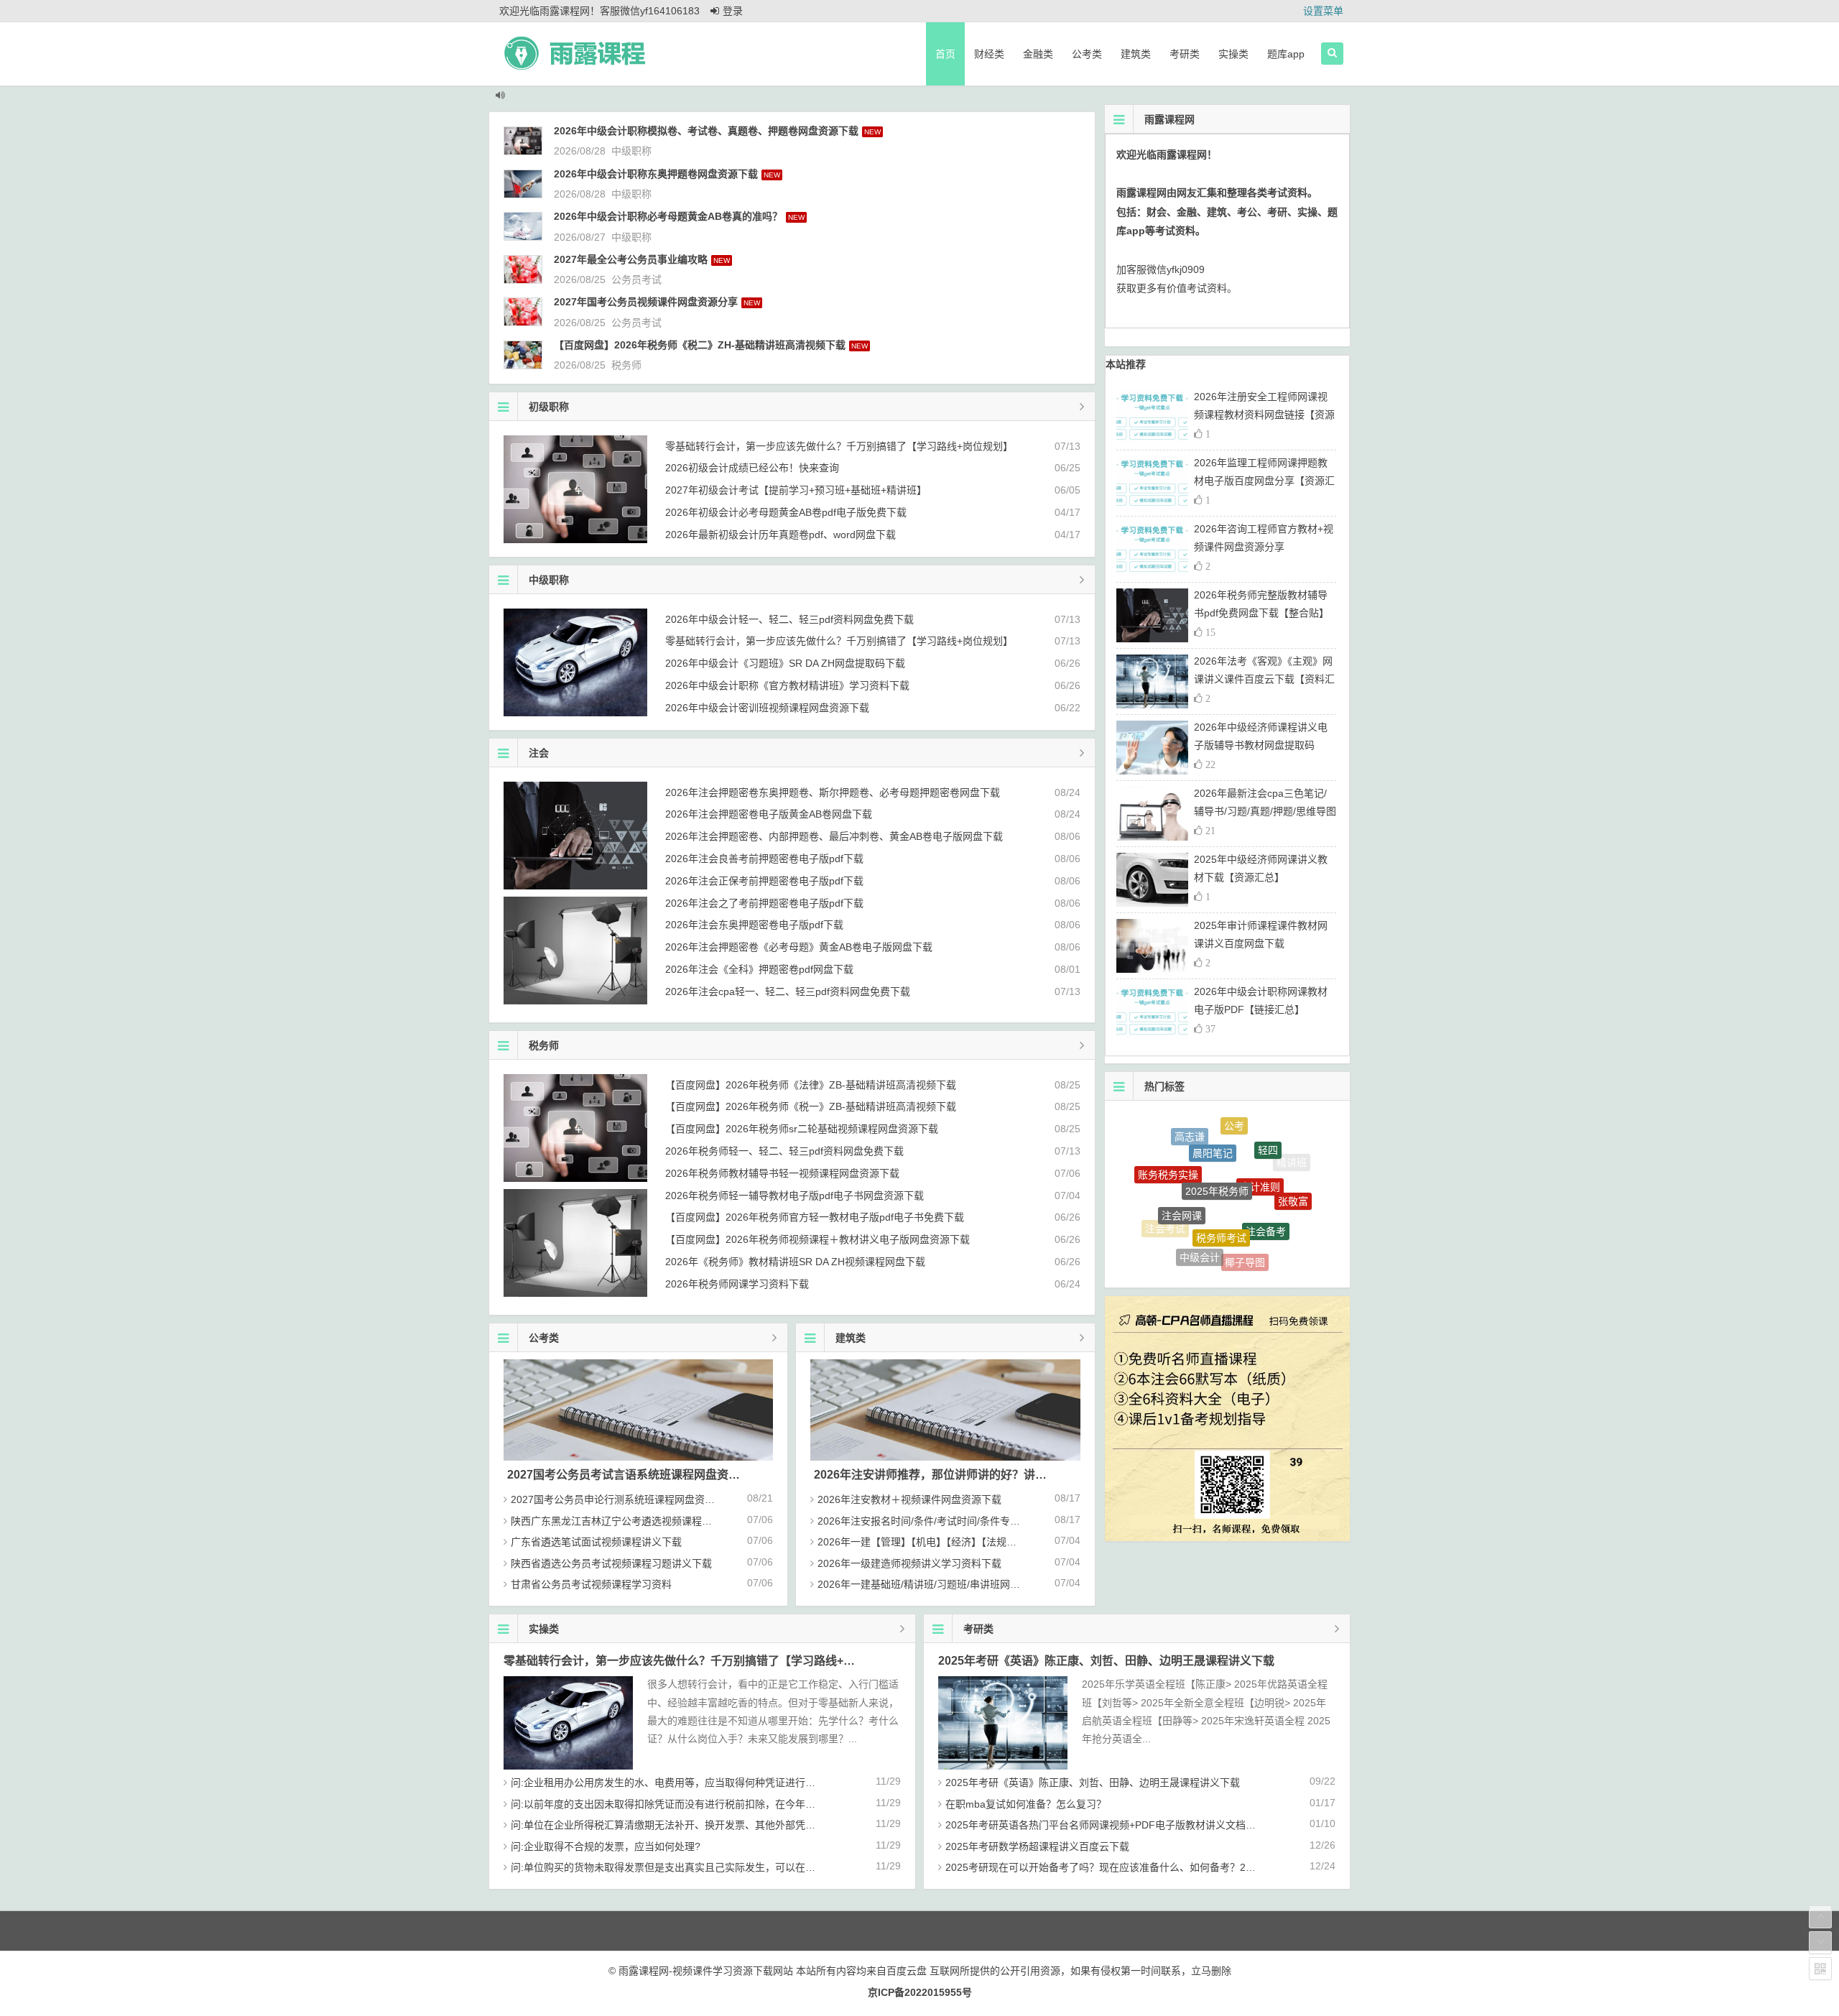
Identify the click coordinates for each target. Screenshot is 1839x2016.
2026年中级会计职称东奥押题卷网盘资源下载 (656, 174)
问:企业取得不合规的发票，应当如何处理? (606, 1846)
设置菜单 (1323, 11)
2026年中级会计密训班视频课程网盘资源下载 (767, 708)
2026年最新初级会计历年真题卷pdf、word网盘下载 (780, 535)
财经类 (989, 54)
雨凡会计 (1282, 1219)
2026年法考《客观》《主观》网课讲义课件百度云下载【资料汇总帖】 (1264, 679)
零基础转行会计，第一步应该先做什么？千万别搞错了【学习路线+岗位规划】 (839, 446)
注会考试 (1165, 1203)
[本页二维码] (1820, 1969)
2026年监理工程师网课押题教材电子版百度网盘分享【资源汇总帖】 (1264, 481)
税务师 (626, 365)
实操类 (1233, 54)
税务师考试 (1221, 1167)
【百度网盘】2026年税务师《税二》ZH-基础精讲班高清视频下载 (700, 345)
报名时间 (1265, 1254)
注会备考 (1266, 1172)
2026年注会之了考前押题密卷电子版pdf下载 (764, 903)
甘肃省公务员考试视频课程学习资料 (591, 1584)
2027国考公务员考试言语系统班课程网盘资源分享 (635, 1475)
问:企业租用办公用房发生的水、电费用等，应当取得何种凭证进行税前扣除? (681, 1783)
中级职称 (631, 151)
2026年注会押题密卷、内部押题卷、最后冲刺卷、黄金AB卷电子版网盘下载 (834, 836)
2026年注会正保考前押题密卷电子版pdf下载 (764, 881)
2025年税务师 (1217, 1132)
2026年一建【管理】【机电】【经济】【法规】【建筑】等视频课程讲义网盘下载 (990, 1542)
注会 (539, 753)
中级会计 (1200, 1211)
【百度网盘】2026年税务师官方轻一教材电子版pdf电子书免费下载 (815, 1217)
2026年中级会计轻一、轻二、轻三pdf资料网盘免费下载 (789, 619)
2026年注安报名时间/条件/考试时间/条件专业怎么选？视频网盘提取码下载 (984, 1521)
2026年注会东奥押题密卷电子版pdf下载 (754, 925)
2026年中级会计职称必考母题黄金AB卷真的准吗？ (668, 216)
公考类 (1087, 54)
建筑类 (1136, 54)
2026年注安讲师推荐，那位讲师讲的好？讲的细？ (942, 1475)
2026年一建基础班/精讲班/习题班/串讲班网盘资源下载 (939, 1584)
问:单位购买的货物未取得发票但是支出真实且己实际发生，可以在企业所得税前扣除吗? (706, 1867)
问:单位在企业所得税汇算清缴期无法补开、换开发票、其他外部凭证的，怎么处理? (696, 1825)
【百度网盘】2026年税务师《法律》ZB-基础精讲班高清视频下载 (811, 1085)
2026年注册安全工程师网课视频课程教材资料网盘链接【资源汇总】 (1264, 415)
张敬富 (1293, 1174)
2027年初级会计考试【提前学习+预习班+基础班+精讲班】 (796, 490)
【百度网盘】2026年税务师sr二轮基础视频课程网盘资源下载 (802, 1129)
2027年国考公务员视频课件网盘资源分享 (646, 302)
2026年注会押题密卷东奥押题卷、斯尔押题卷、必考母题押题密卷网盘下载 (833, 792)
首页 (945, 54)
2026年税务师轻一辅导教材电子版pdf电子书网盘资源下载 (795, 1196)
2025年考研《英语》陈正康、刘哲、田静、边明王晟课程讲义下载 (1106, 1661)
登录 (733, 11)
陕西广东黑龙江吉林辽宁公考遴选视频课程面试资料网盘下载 (647, 1521)
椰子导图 (1245, 1216)
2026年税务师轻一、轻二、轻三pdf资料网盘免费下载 (784, 1151)
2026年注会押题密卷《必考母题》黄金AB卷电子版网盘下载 (799, 947)
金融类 (1038, 54)
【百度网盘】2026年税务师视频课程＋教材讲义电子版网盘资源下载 (817, 1239)
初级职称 (549, 407)
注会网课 (1182, 1161)
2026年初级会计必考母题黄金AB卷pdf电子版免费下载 (786, 512)
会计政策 (1191, 1247)
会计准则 (1260, 1136)
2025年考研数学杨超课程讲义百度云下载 (1037, 1846)
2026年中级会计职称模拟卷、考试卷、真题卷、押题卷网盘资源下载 (706, 131)
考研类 (1185, 54)
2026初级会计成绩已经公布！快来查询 (752, 468)
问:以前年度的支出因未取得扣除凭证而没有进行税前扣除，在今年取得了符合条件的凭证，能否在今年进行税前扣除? (772, 1804)
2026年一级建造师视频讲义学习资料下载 (909, 1563)
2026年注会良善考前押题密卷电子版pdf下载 (764, 859)
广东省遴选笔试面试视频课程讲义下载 (596, 1542)
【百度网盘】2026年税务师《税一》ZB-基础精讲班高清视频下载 (811, 1106)
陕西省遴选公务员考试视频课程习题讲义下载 (611, 1563)
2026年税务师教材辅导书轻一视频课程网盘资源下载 (782, 1173)
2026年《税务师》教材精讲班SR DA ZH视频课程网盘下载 (795, 1262)
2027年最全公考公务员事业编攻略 (631, 259)
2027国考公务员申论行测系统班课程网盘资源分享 (623, 1499)
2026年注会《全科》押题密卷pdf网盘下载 (759, 969)
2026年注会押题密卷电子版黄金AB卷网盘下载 (769, 814)
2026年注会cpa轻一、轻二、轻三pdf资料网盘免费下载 (788, 991)
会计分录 (1235, 1252)
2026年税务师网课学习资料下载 (737, 1284)
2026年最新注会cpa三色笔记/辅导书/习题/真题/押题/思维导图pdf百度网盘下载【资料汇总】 (1265, 811)
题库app (1286, 54)
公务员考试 (636, 279)
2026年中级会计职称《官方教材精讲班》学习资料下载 (787, 685)
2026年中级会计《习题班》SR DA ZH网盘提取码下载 (785, 663)
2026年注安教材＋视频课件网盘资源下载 (909, 1499)
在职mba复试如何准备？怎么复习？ (1026, 1804)
